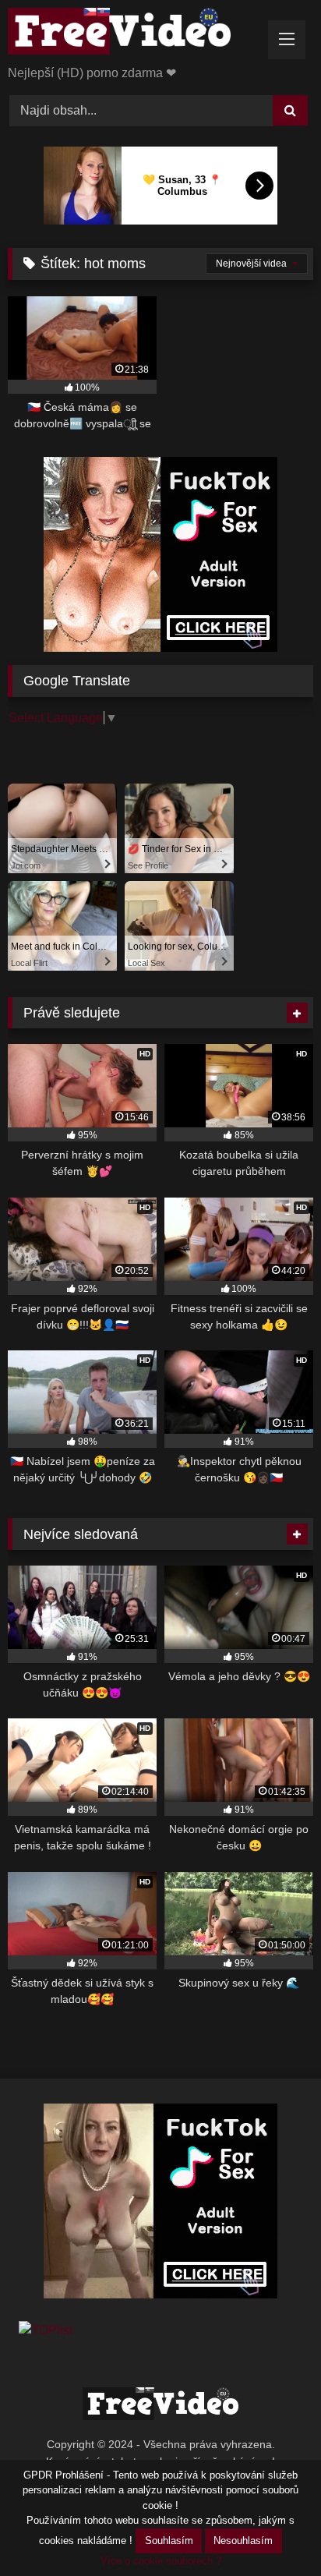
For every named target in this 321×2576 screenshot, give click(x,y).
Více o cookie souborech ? (161, 2561)
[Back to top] (273, 2530)
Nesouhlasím (243, 2541)
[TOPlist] (46, 2330)
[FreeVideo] (132, 34)
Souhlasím (169, 2541)
